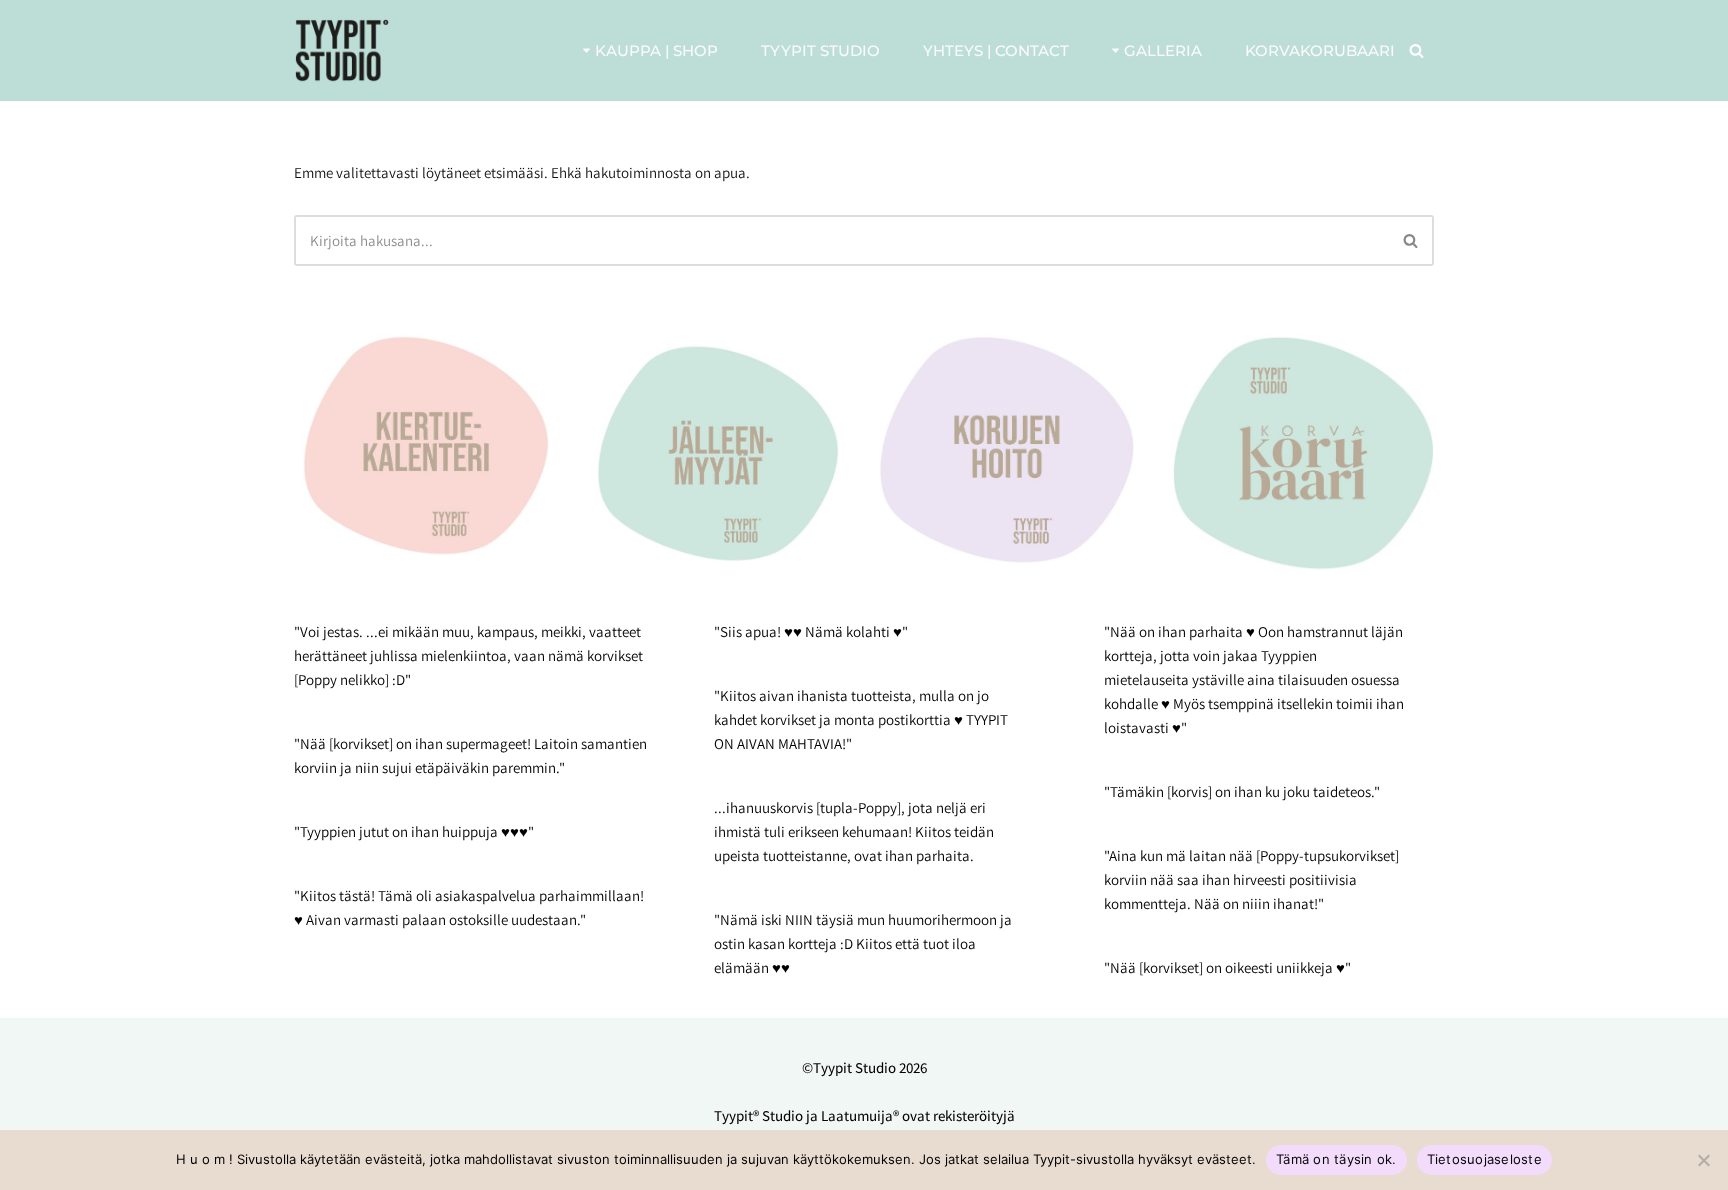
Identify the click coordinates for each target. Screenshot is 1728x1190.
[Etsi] (1416, 50)
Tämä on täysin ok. (1336, 1159)
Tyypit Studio (820, 50)
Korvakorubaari (1320, 50)
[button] (586, 50)
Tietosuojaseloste (1484, 1159)
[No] (1703, 1160)
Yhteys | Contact (996, 50)
